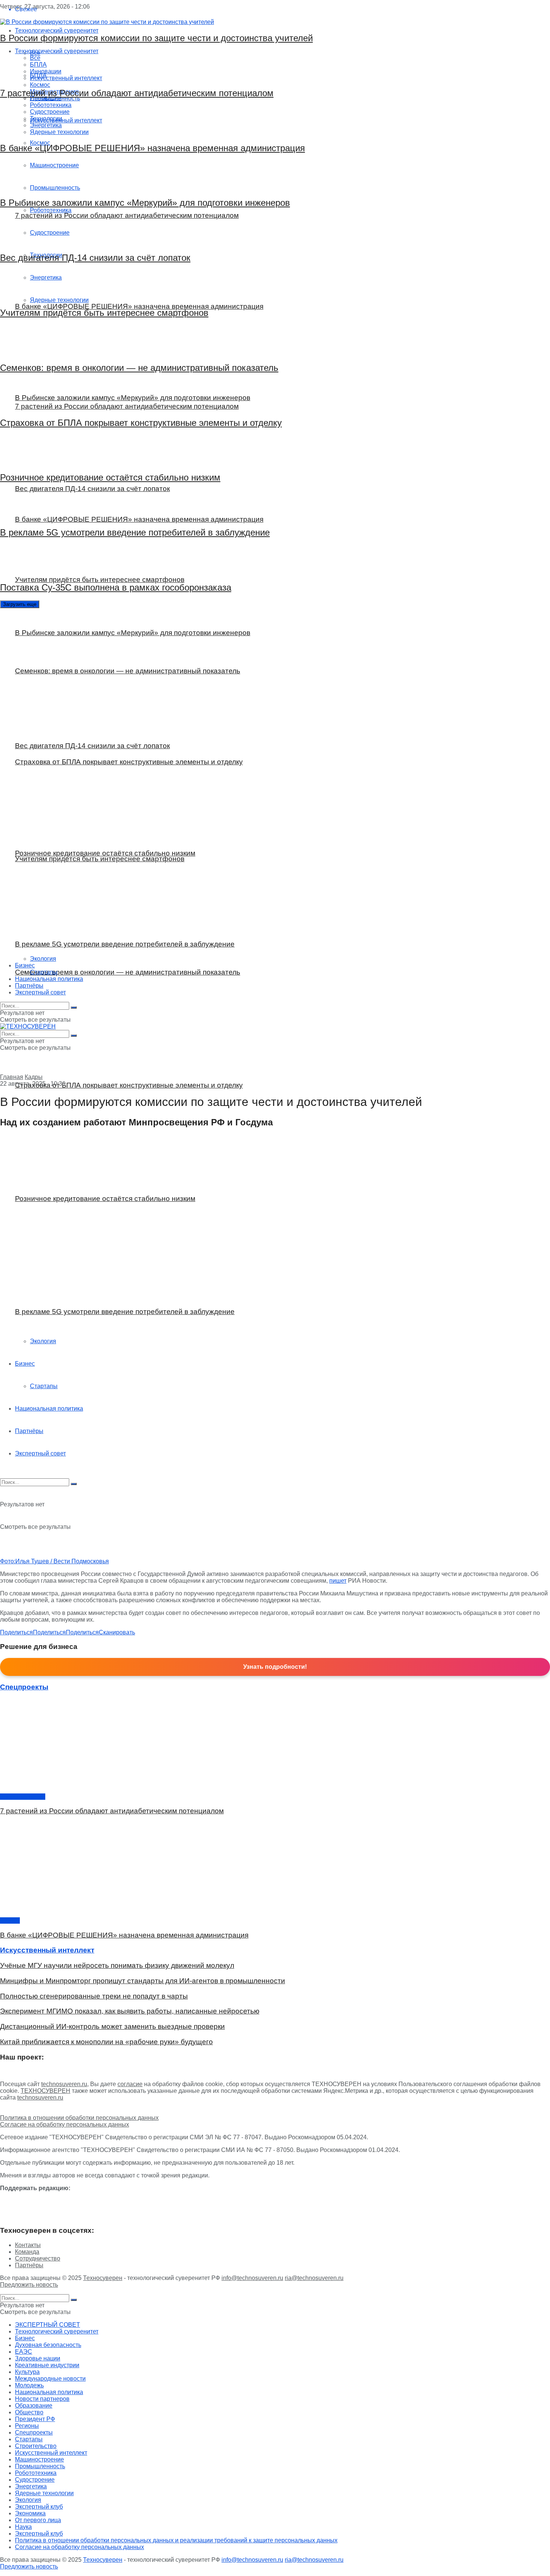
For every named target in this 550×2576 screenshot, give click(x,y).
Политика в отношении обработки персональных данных (79, 2118)
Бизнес (25, 1364)
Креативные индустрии (47, 2365)
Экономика (30, 2513)
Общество (29, 2412)
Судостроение (35, 2480)
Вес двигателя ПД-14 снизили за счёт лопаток (95, 258)
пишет (338, 1581)
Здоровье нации (23, 1797)
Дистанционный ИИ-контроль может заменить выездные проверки (112, 2026)
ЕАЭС (24, 2352)
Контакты (28, 2245)
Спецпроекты (34, 2432)
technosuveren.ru (64, 2084)
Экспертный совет (40, 1453)
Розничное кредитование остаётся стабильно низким (110, 477)
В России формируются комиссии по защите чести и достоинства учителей (156, 38)
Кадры (34, 1077)
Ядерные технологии (44, 2493)
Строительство (36, 2446)
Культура (27, 2372)
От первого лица (38, 2520)
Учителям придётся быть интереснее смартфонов (104, 313)
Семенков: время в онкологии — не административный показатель (139, 368)
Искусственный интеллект (51, 2453)
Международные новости (50, 2379)
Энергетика (31, 2486)
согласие (130, 2084)
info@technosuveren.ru (252, 2278)
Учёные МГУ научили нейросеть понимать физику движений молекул (117, 1965)
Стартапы (44, 1386)
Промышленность (40, 2466)
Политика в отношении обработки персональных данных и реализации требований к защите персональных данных (176, 2540)
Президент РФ (35, 2419)
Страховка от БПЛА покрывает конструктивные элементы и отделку (141, 423)
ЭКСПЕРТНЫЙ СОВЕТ (48, 2325)
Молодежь (29, 2385)
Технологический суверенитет (57, 2331)
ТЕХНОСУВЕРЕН (45, 2091)
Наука (23, 2527)
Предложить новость (29, 2285)
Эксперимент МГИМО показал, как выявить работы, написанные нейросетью (130, 2011)
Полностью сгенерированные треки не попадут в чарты (94, 1996)
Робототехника (36, 2473)
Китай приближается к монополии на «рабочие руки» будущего (106, 2042)
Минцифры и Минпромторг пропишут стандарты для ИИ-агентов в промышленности (143, 1981)
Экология (43, 1341)
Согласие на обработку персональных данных (65, 2124)
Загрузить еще (20, 604)
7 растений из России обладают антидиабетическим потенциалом (137, 93)
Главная (12, 1077)
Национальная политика (49, 1409)
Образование (34, 2406)
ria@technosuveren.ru (314, 2278)
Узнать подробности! (275, 1667)
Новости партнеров (42, 2399)
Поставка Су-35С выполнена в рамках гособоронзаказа (116, 587)
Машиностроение (39, 2459)
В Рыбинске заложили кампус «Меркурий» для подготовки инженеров (145, 203)
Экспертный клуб (39, 2507)
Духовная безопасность (48, 2345)
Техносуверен (103, 2278)
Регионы (27, 2426)
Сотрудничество (38, 2258)
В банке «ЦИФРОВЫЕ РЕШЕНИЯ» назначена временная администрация (152, 148)
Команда (27, 2252)
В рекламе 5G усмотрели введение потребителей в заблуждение (135, 532)
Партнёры (29, 1431)
